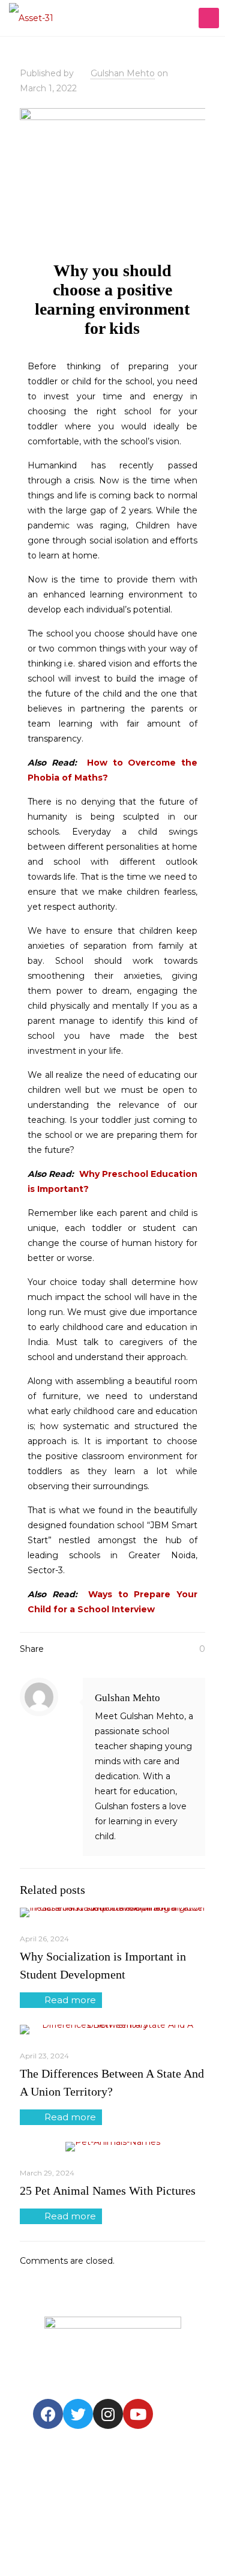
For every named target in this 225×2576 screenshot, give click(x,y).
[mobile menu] (209, 18)
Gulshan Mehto (123, 73)
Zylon (51, 2541)
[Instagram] (108, 2414)
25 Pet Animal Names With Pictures (108, 2191)
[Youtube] (138, 2414)
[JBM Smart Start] (31, 18)
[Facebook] (48, 2414)
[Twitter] (78, 2414)
